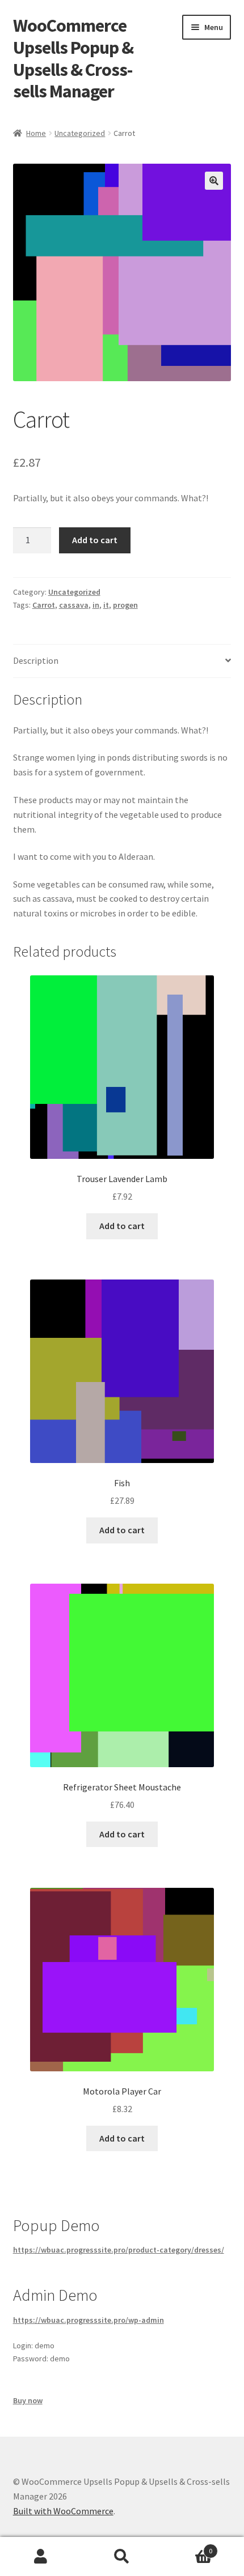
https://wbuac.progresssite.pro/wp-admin (89, 2320)
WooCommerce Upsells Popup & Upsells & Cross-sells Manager (73, 59)
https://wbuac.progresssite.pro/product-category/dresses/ (119, 2250)
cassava (74, 605)
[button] (214, 181)
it (106, 605)
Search (122, 2557)
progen (125, 605)
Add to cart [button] (122, 1226)
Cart (188, 2547)
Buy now (28, 2400)
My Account (41, 2557)
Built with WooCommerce (63, 2511)
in (96, 605)
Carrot (44, 605)
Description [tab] (36, 660)
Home (36, 133)
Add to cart (95, 540)
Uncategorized (80, 133)
